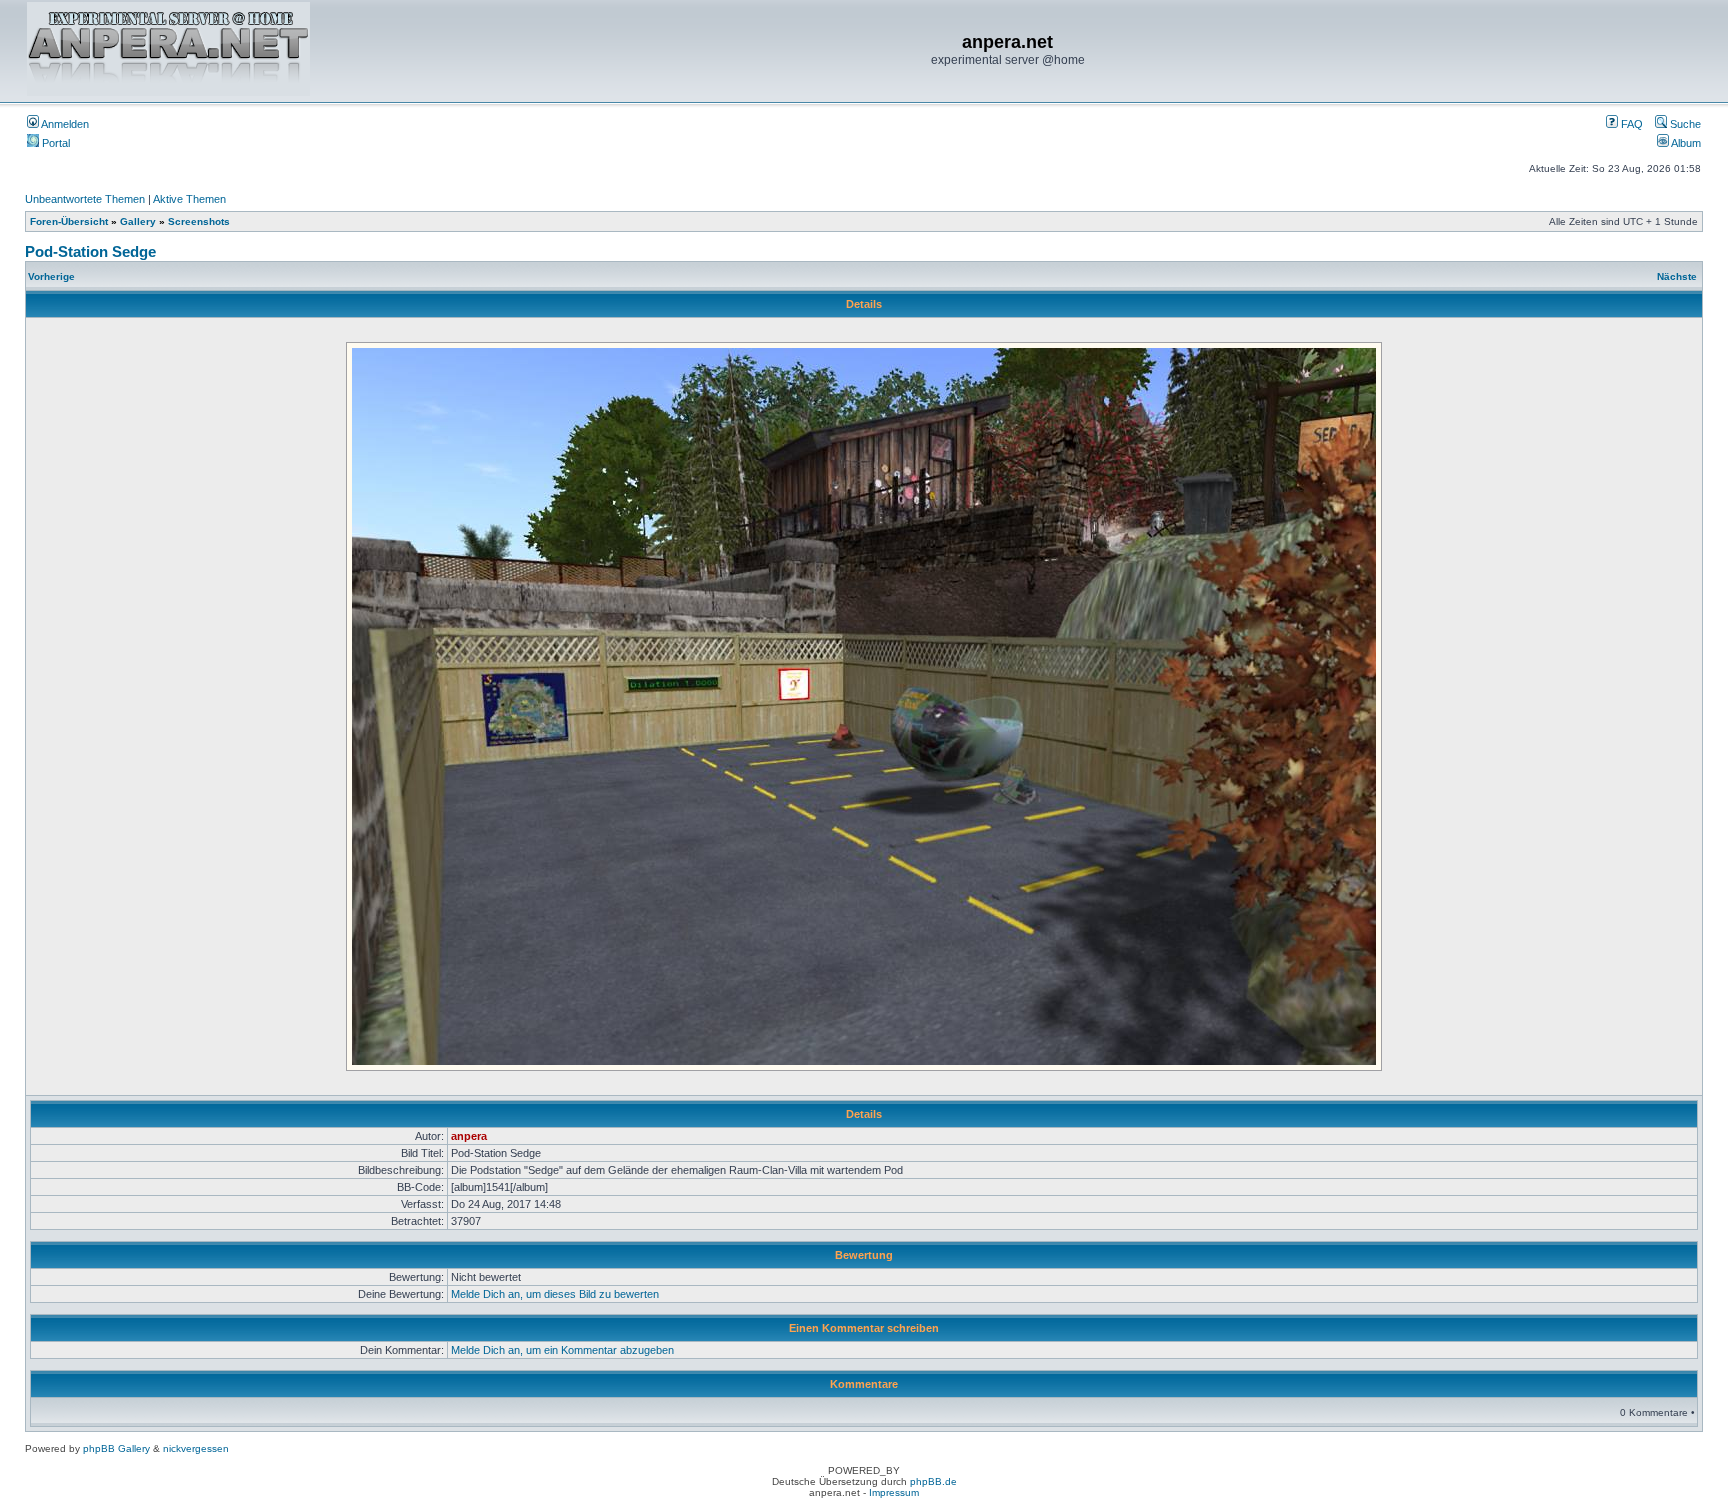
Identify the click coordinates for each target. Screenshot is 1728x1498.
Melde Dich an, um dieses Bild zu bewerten (555, 1294)
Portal (54, 143)
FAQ (1630, 124)
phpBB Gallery (116, 1448)
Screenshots (199, 221)
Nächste (1677, 276)
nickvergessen (196, 1448)
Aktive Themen (189, 199)
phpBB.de (933, 1481)
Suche (1684, 124)
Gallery (138, 221)
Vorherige (51, 276)
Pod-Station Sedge (90, 251)
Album (1685, 143)
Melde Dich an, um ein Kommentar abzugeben (562, 1350)
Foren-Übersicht (69, 221)
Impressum (894, 1492)
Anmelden (64, 124)
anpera (469, 1136)
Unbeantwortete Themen (85, 199)
